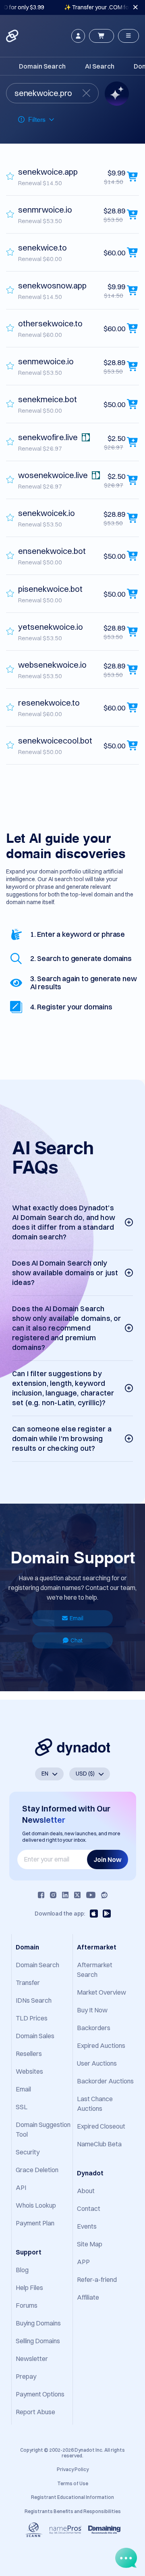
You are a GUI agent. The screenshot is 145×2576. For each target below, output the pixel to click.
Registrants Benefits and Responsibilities (73, 2511)
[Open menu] (128, 36)
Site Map (90, 2244)
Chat (77, 1640)
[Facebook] (41, 1895)
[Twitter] (77, 1895)
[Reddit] (104, 1895)
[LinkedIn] (65, 1895)
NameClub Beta (99, 2144)
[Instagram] (53, 1895)
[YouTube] (91, 1895)
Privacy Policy (73, 2469)
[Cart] (101, 36)
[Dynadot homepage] (13, 36)
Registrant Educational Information (72, 2497)
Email (77, 1618)
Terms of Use (73, 2483)
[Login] (78, 36)
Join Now (108, 1859)
